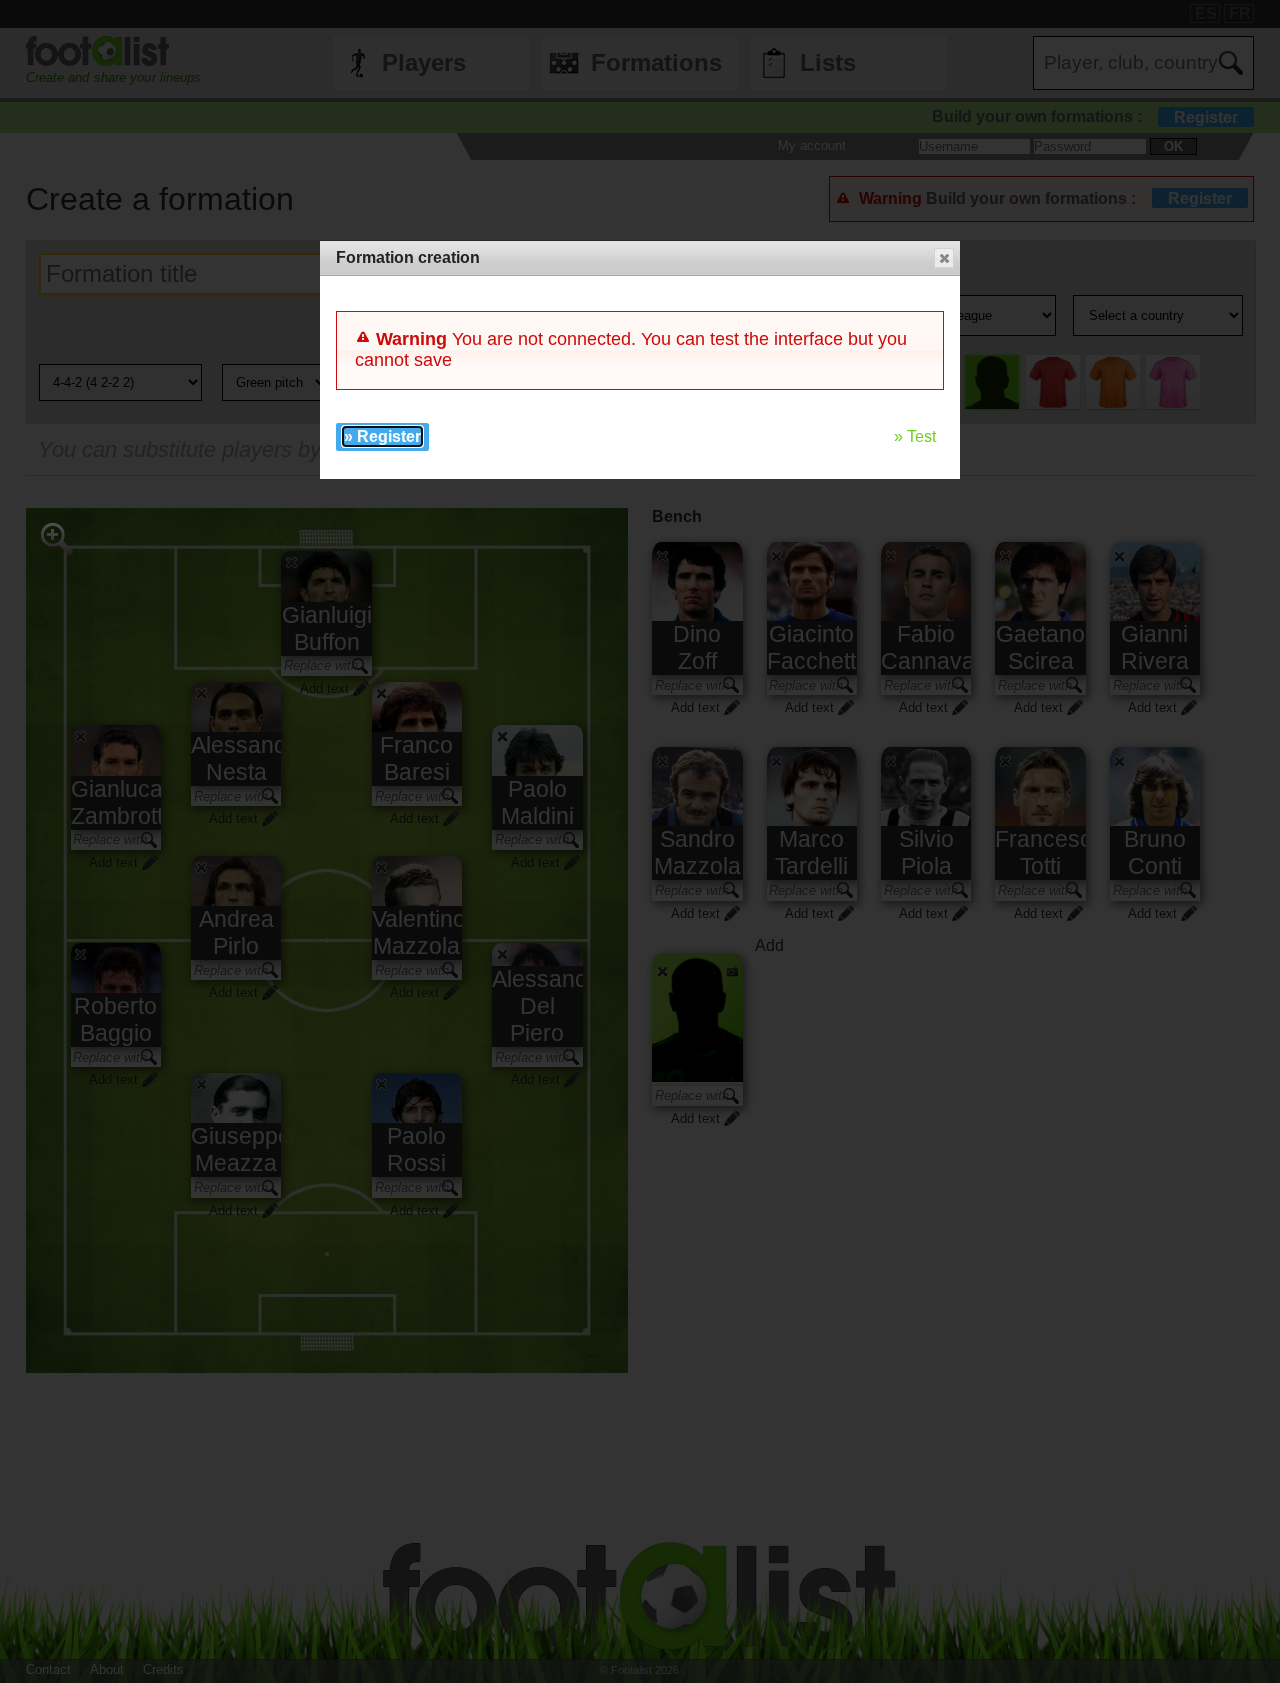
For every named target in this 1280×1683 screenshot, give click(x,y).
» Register (382, 436)
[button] (944, 258)
